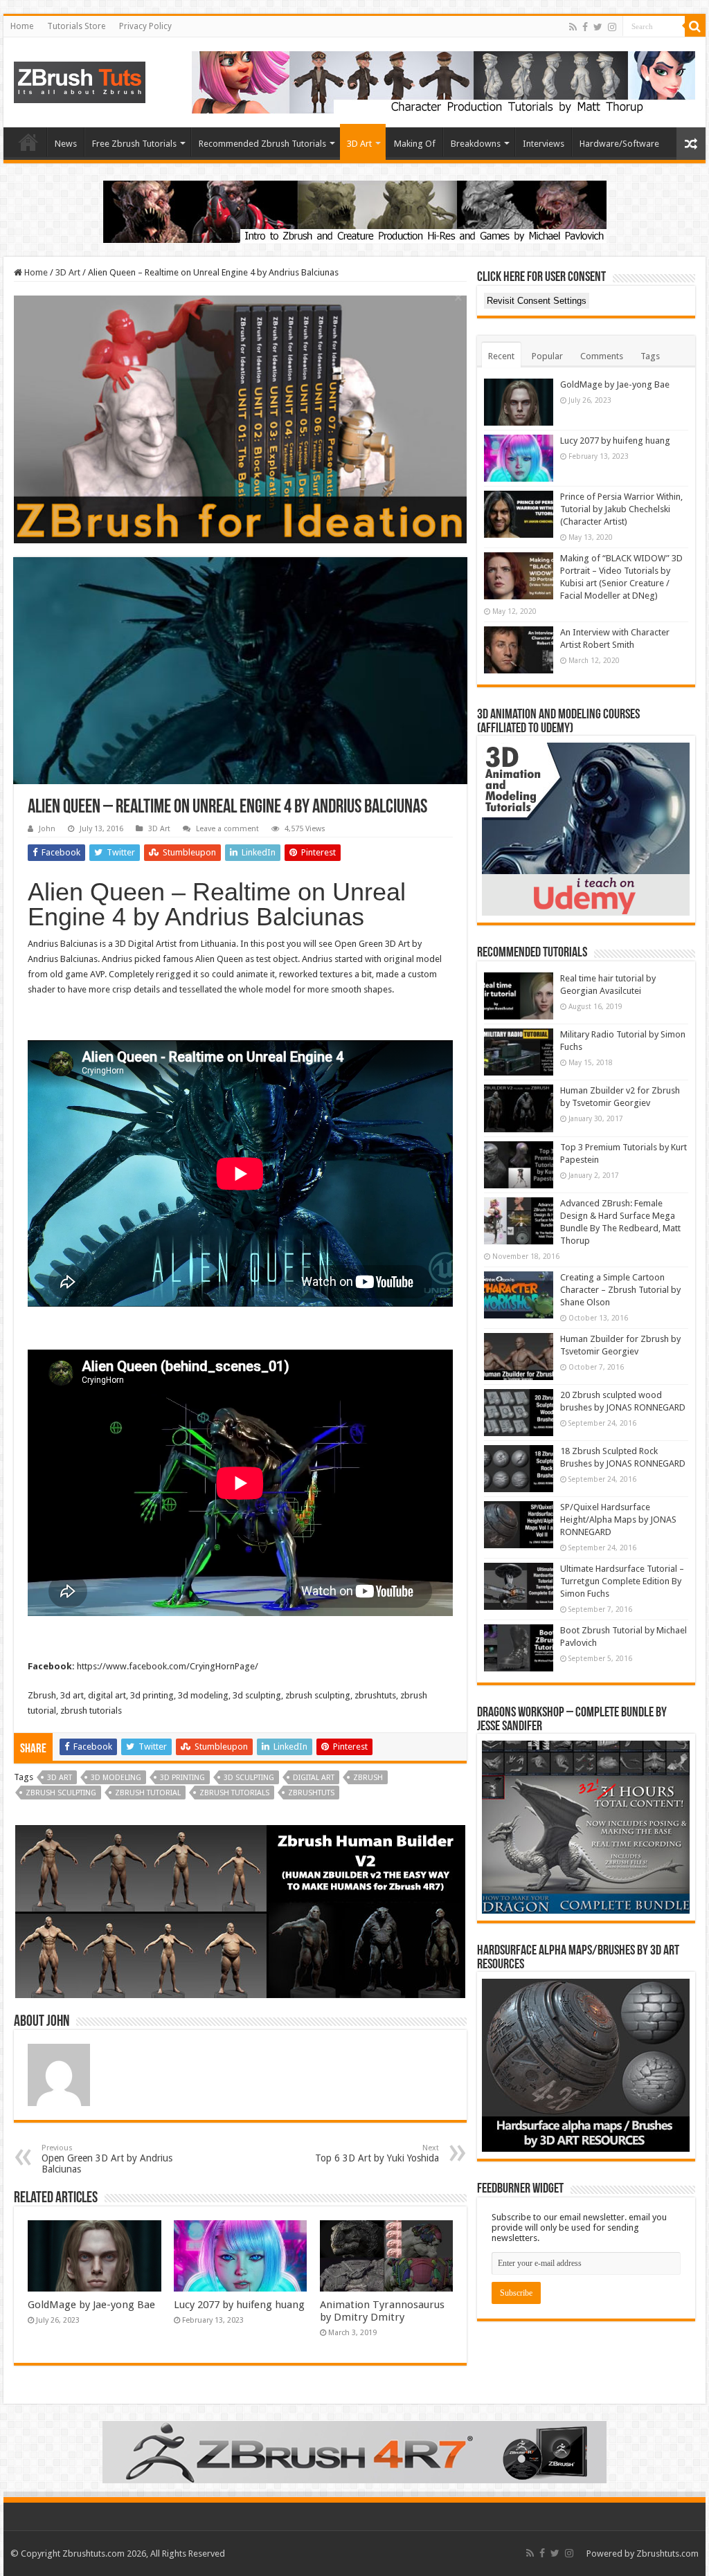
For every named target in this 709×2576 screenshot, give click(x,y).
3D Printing (182, 1778)
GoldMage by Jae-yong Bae (91, 2305)
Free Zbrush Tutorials (134, 144)
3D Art (359, 144)
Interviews (544, 144)
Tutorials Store (76, 26)
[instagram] (612, 27)
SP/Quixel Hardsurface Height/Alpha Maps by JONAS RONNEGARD (618, 1520)
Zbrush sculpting (61, 1793)
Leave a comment (227, 829)
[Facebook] (585, 27)
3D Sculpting (249, 1778)
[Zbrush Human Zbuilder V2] (240, 1911)
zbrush (368, 1778)
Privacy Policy (145, 26)
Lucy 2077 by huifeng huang (239, 2305)
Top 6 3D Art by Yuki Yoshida (377, 2153)
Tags (650, 356)
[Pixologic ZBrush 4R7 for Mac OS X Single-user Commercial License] (354, 2451)
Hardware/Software (619, 144)
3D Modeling (116, 1778)
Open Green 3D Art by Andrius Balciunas (107, 2159)
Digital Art (314, 1778)
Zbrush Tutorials (234, 1793)
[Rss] (573, 27)
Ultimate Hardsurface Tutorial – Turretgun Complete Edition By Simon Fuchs (622, 1581)
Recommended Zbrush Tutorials (262, 144)
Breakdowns (476, 144)
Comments (602, 356)
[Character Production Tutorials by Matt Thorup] (443, 81)
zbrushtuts (311, 1793)
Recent (501, 356)
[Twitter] (598, 27)
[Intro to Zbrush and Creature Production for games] (355, 211)
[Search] (695, 26)
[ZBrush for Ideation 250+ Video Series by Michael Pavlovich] (240, 419)
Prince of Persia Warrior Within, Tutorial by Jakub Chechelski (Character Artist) (621, 509)
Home (22, 26)
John (47, 829)
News (66, 144)
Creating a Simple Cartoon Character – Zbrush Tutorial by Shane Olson (620, 1290)
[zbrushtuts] (80, 80)
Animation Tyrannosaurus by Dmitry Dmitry (382, 2311)
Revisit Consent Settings (537, 301)
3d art (60, 1778)
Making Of (415, 144)
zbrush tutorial (148, 1793)
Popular (547, 356)
